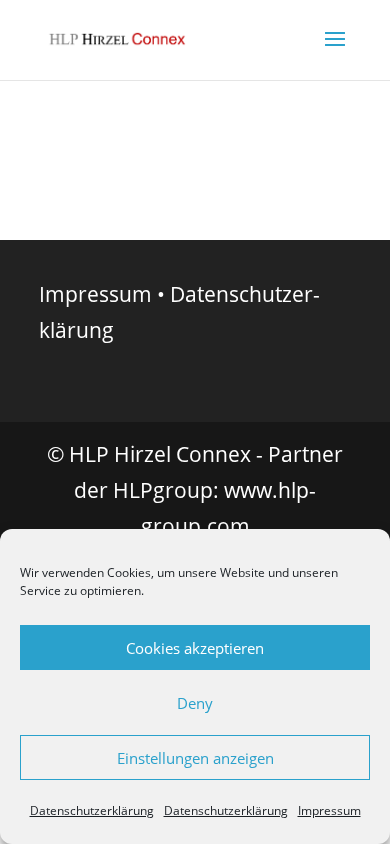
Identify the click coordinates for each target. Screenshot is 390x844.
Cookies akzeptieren (195, 648)
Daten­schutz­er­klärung (92, 810)
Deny (195, 703)
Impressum (329, 810)
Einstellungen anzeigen (195, 758)
